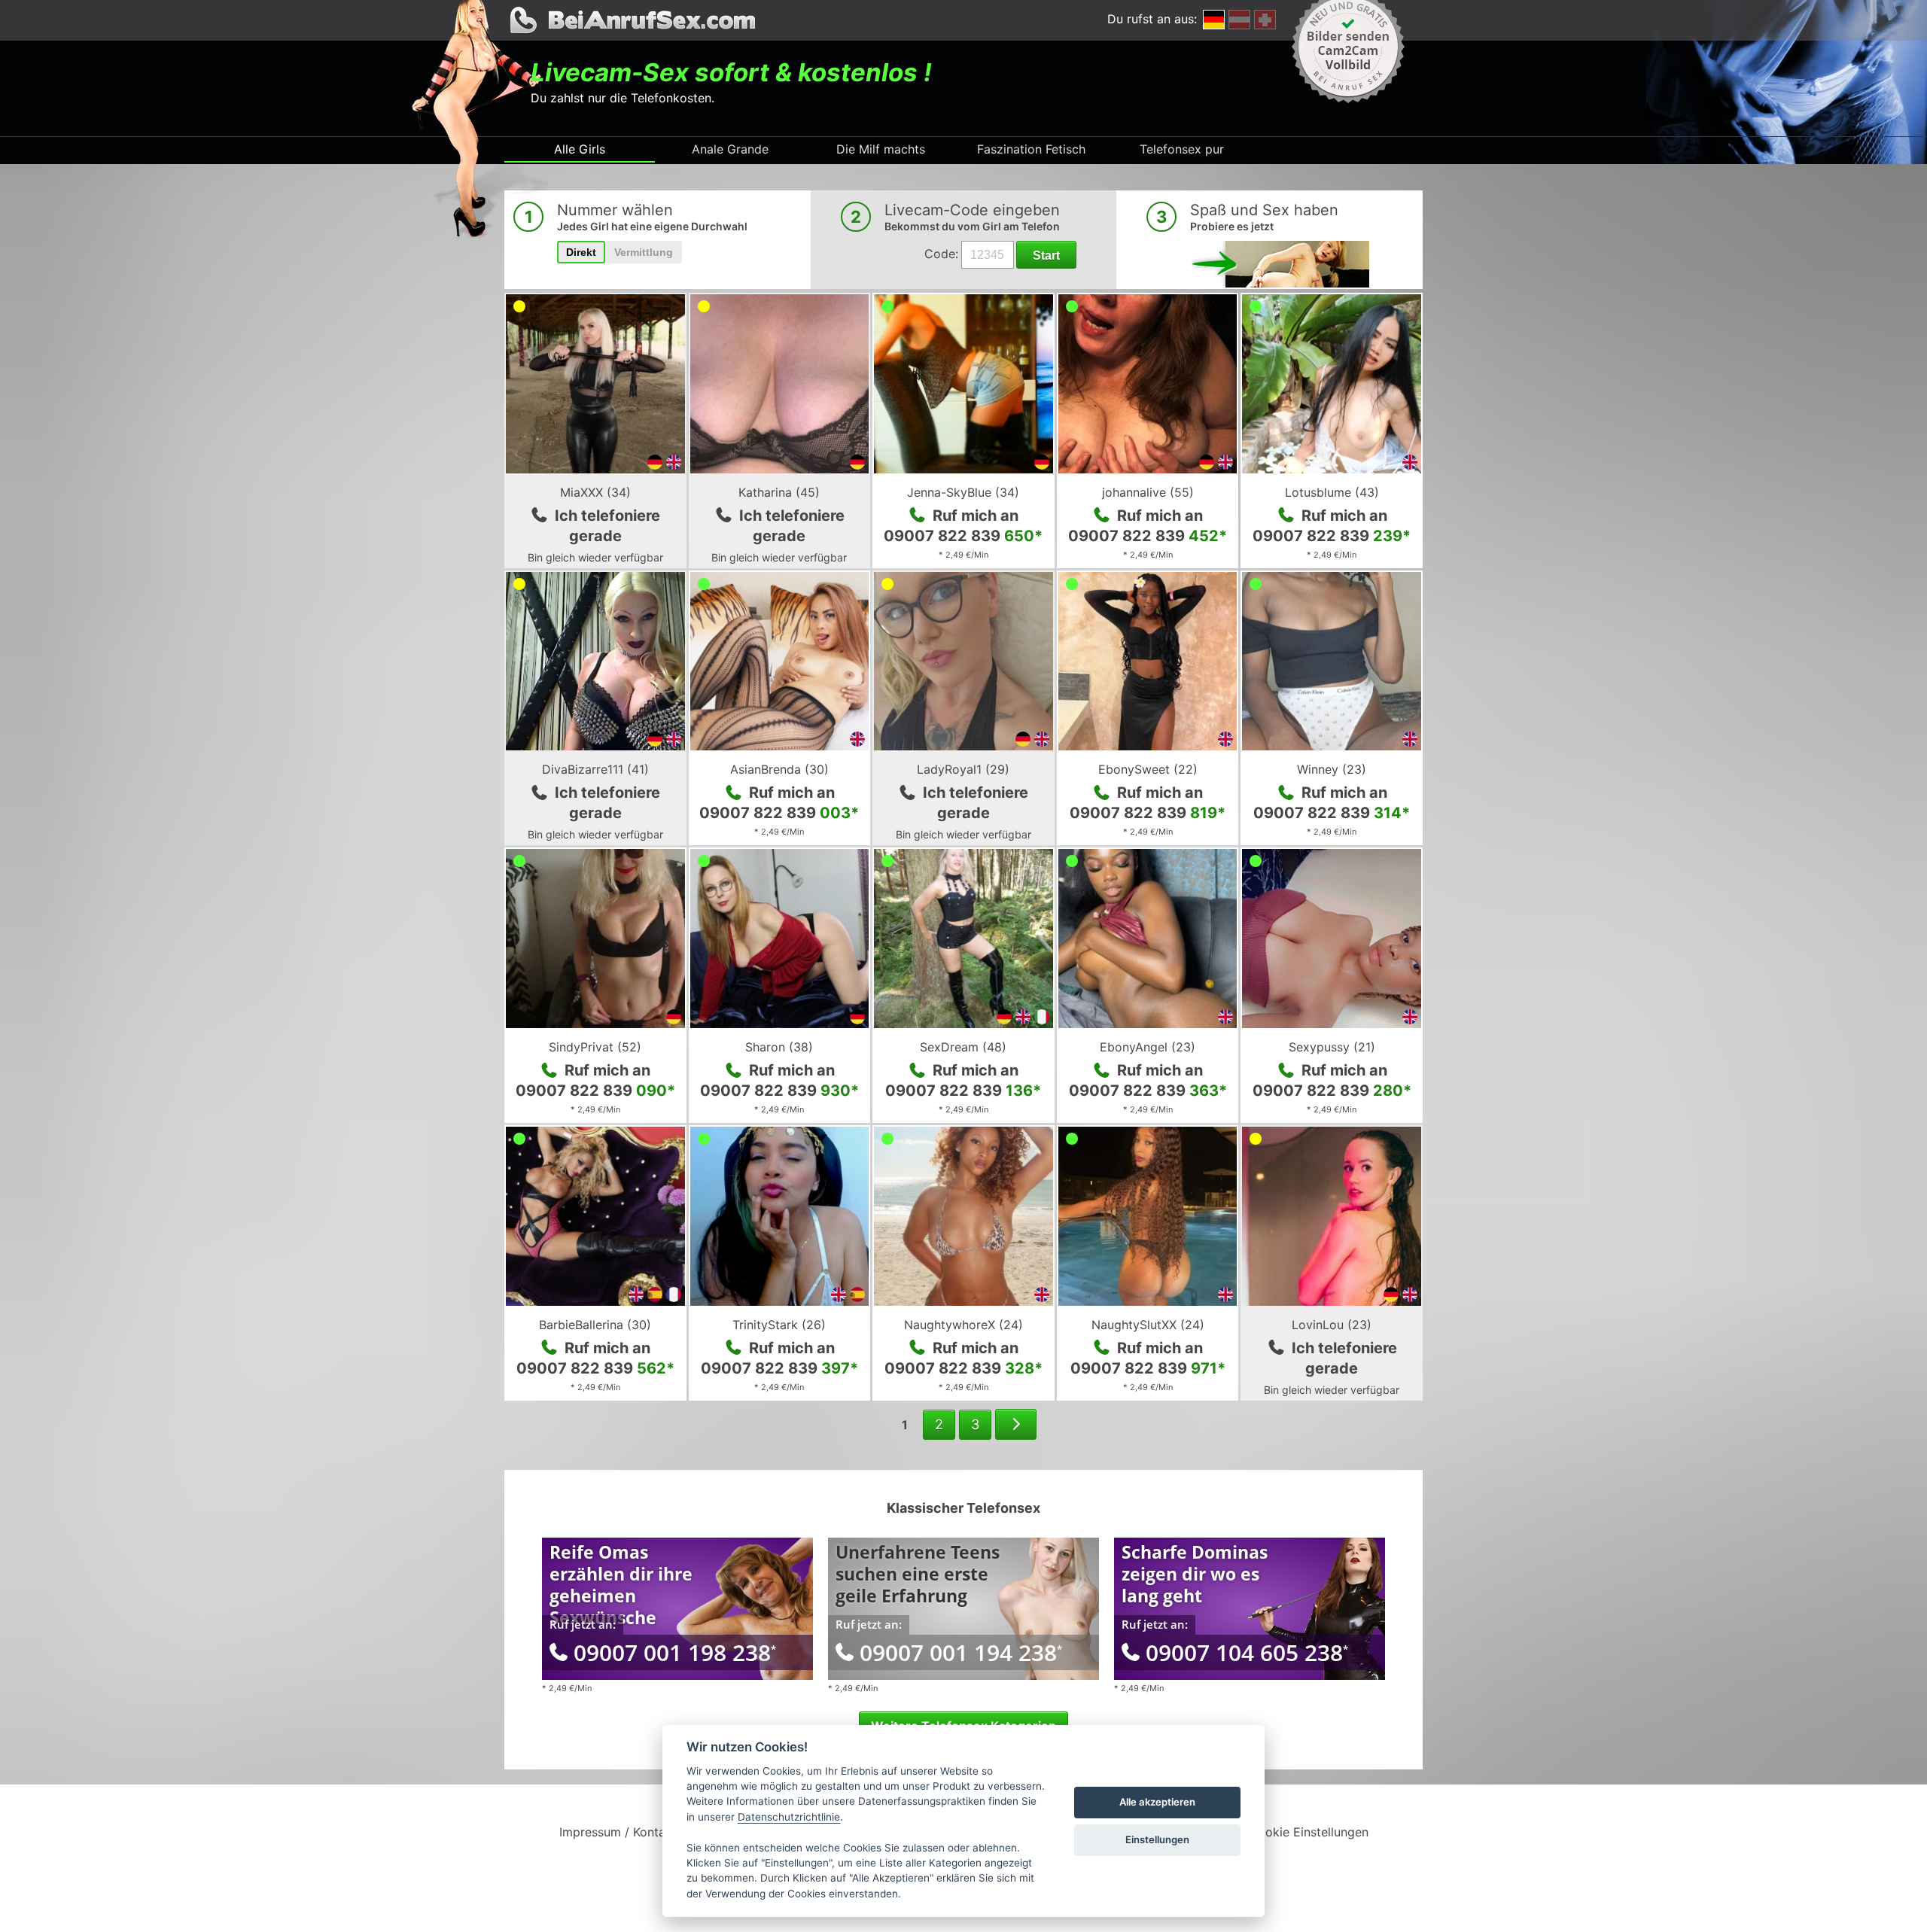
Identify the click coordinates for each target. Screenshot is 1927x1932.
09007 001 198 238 (675, 1652)
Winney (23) (1332, 769)
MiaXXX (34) (595, 492)
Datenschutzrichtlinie (789, 1817)
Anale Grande (730, 149)
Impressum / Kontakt (618, 1832)
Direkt (581, 252)
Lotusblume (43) (1332, 492)
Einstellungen (1157, 1839)
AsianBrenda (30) (779, 769)
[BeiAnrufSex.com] (963, 20)
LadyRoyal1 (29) (963, 769)
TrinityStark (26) (779, 1325)
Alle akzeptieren (1157, 1802)
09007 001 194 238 (961, 1652)
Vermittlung (644, 252)
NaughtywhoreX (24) (963, 1325)
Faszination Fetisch (1031, 149)
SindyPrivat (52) (595, 1047)
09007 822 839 (963, 536)
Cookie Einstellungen (1309, 1832)
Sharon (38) (779, 1047)
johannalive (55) (1148, 492)
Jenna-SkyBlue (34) (963, 492)
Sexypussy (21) (1332, 1047)
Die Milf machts (881, 149)
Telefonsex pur (1182, 149)
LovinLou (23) (1332, 1325)
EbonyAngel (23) (1148, 1047)
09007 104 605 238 (1247, 1652)
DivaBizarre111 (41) (595, 769)
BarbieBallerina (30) (595, 1325)
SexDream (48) (963, 1047)
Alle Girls (580, 149)
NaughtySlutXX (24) (1148, 1325)
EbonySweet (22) (1148, 769)
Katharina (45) (779, 492)
